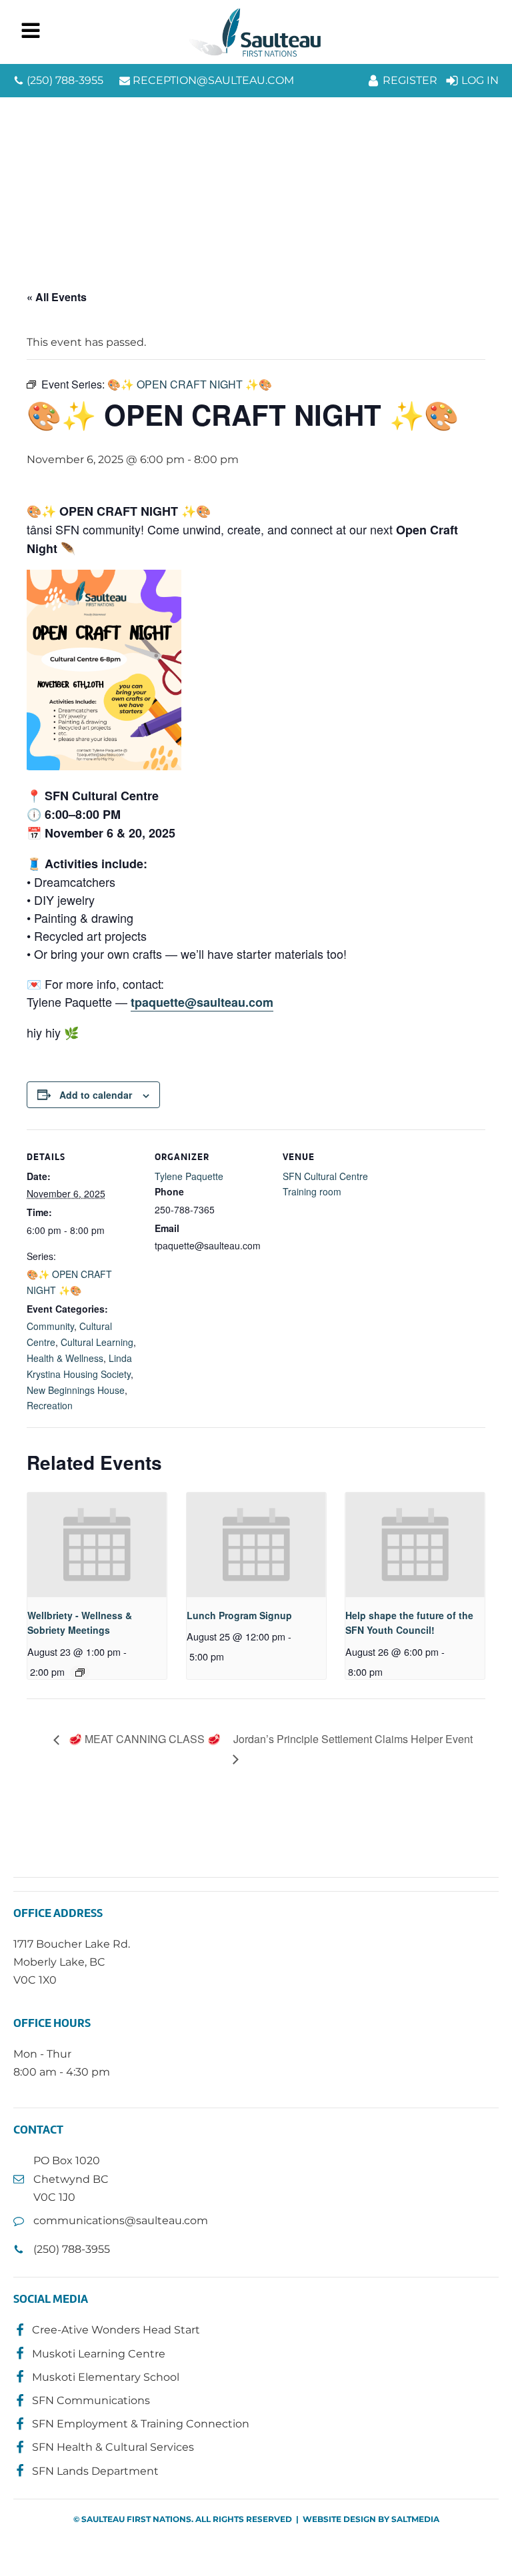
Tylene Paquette (189, 1176)
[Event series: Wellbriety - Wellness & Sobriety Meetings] (80, 1672)
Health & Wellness (65, 1358)
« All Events (57, 297)
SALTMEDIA (415, 2519)
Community (50, 1326)
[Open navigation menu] (31, 32)
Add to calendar (96, 1095)
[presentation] (97, 1545)
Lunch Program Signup (239, 1615)
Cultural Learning (97, 1342)
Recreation (50, 1405)
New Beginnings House (76, 1390)
